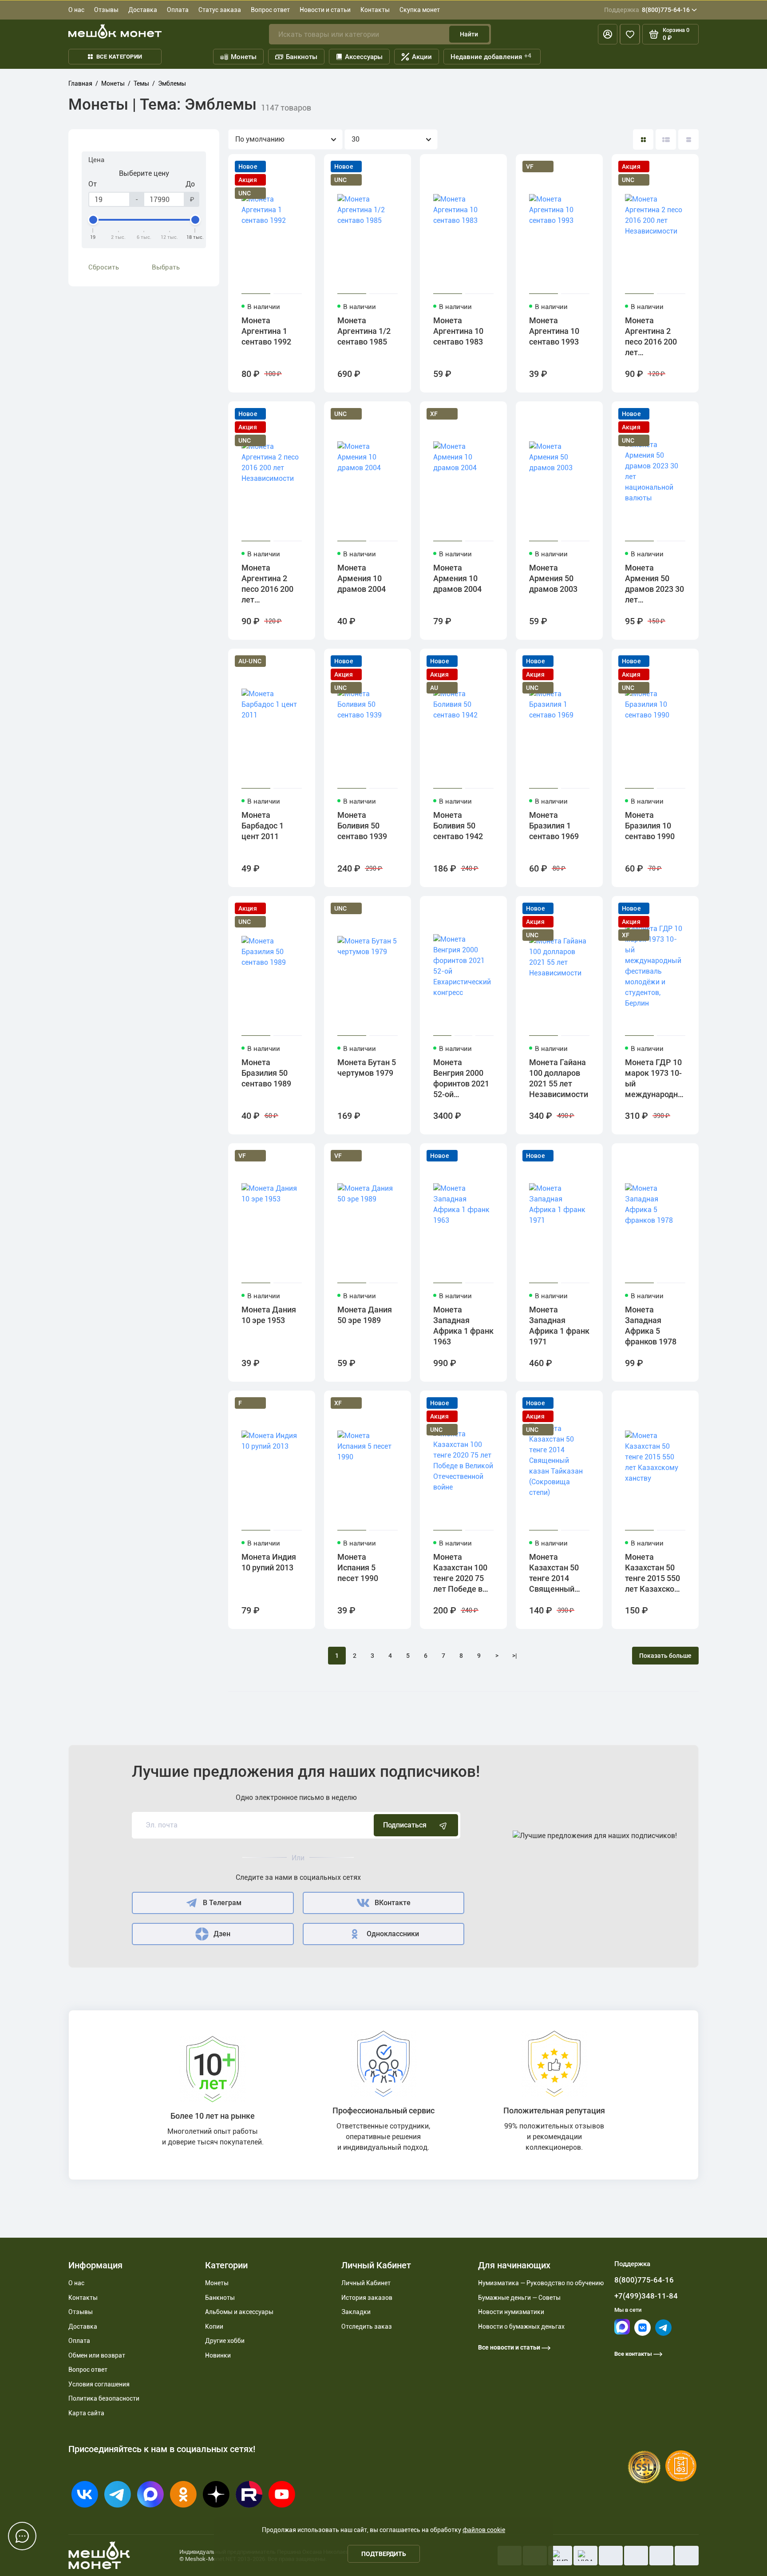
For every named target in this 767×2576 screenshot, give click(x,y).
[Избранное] (630, 34)
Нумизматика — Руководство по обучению (541, 2283)
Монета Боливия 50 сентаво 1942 (458, 826)
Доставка (143, 10)
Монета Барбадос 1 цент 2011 (263, 826)
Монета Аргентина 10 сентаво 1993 (554, 331)
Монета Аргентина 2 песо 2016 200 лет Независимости (654, 338)
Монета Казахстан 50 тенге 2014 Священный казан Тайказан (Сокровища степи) (558, 1574)
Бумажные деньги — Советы (519, 2298)
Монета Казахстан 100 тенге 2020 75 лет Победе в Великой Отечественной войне (462, 1574)
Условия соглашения (99, 2384)
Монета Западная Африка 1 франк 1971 (559, 1326)
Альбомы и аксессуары (239, 2312)
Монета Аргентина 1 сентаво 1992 (266, 331)
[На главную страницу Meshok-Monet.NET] (115, 31)
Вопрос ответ (270, 10)
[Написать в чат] (22, 2536)
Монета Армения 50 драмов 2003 (553, 578)
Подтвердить (384, 2554)
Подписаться (405, 1825)
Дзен (222, 1934)
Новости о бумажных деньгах (521, 2326)
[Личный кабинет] (608, 34)
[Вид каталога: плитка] (643, 139)
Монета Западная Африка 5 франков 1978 (651, 1326)
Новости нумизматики (511, 2312)
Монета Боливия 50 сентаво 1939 (362, 826)
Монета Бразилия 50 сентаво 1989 (266, 1073)
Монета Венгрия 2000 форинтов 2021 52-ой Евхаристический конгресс (463, 1080)
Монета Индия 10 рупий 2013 (269, 1562)
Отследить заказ (367, 2326)
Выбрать (166, 267)
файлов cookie (484, 2530)
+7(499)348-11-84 (646, 2296)
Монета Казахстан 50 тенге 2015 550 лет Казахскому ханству (655, 1574)
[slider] (93, 220)
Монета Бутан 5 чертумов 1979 (367, 1068)
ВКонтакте (393, 1903)
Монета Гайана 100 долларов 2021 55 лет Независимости (559, 1078)
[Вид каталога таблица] (688, 139)
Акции (422, 57)
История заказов (367, 2298)
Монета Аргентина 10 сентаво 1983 (458, 331)
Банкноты (302, 57)
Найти (469, 34)
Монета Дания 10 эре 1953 (269, 1315)
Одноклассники (393, 1934)
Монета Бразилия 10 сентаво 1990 (650, 826)
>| (515, 1656)
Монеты (244, 57)
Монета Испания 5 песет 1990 (358, 1567)
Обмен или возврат (97, 2355)
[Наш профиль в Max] (622, 2332)
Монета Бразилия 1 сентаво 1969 (554, 826)
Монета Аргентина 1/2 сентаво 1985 (364, 331)
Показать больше (665, 1656)
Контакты (375, 10)
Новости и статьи (325, 10)
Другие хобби (225, 2341)
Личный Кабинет (366, 2283)
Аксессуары (364, 57)
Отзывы (106, 10)
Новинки (218, 2355)
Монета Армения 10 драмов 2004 (362, 578)
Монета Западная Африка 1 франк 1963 (463, 1326)
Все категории (119, 57)
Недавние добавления (491, 56)
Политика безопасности (104, 2398)
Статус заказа (220, 10)
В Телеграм (222, 1903)
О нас (76, 10)
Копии (214, 2326)
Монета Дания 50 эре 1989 (365, 1315)
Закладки (356, 2312)
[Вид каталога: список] (666, 139)
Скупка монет (420, 10)
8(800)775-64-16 (647, 10)
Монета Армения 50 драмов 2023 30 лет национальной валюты (654, 585)
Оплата (178, 10)
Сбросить (104, 267)
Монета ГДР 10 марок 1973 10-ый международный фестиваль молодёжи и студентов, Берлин (655, 1080)
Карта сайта (86, 2413)
